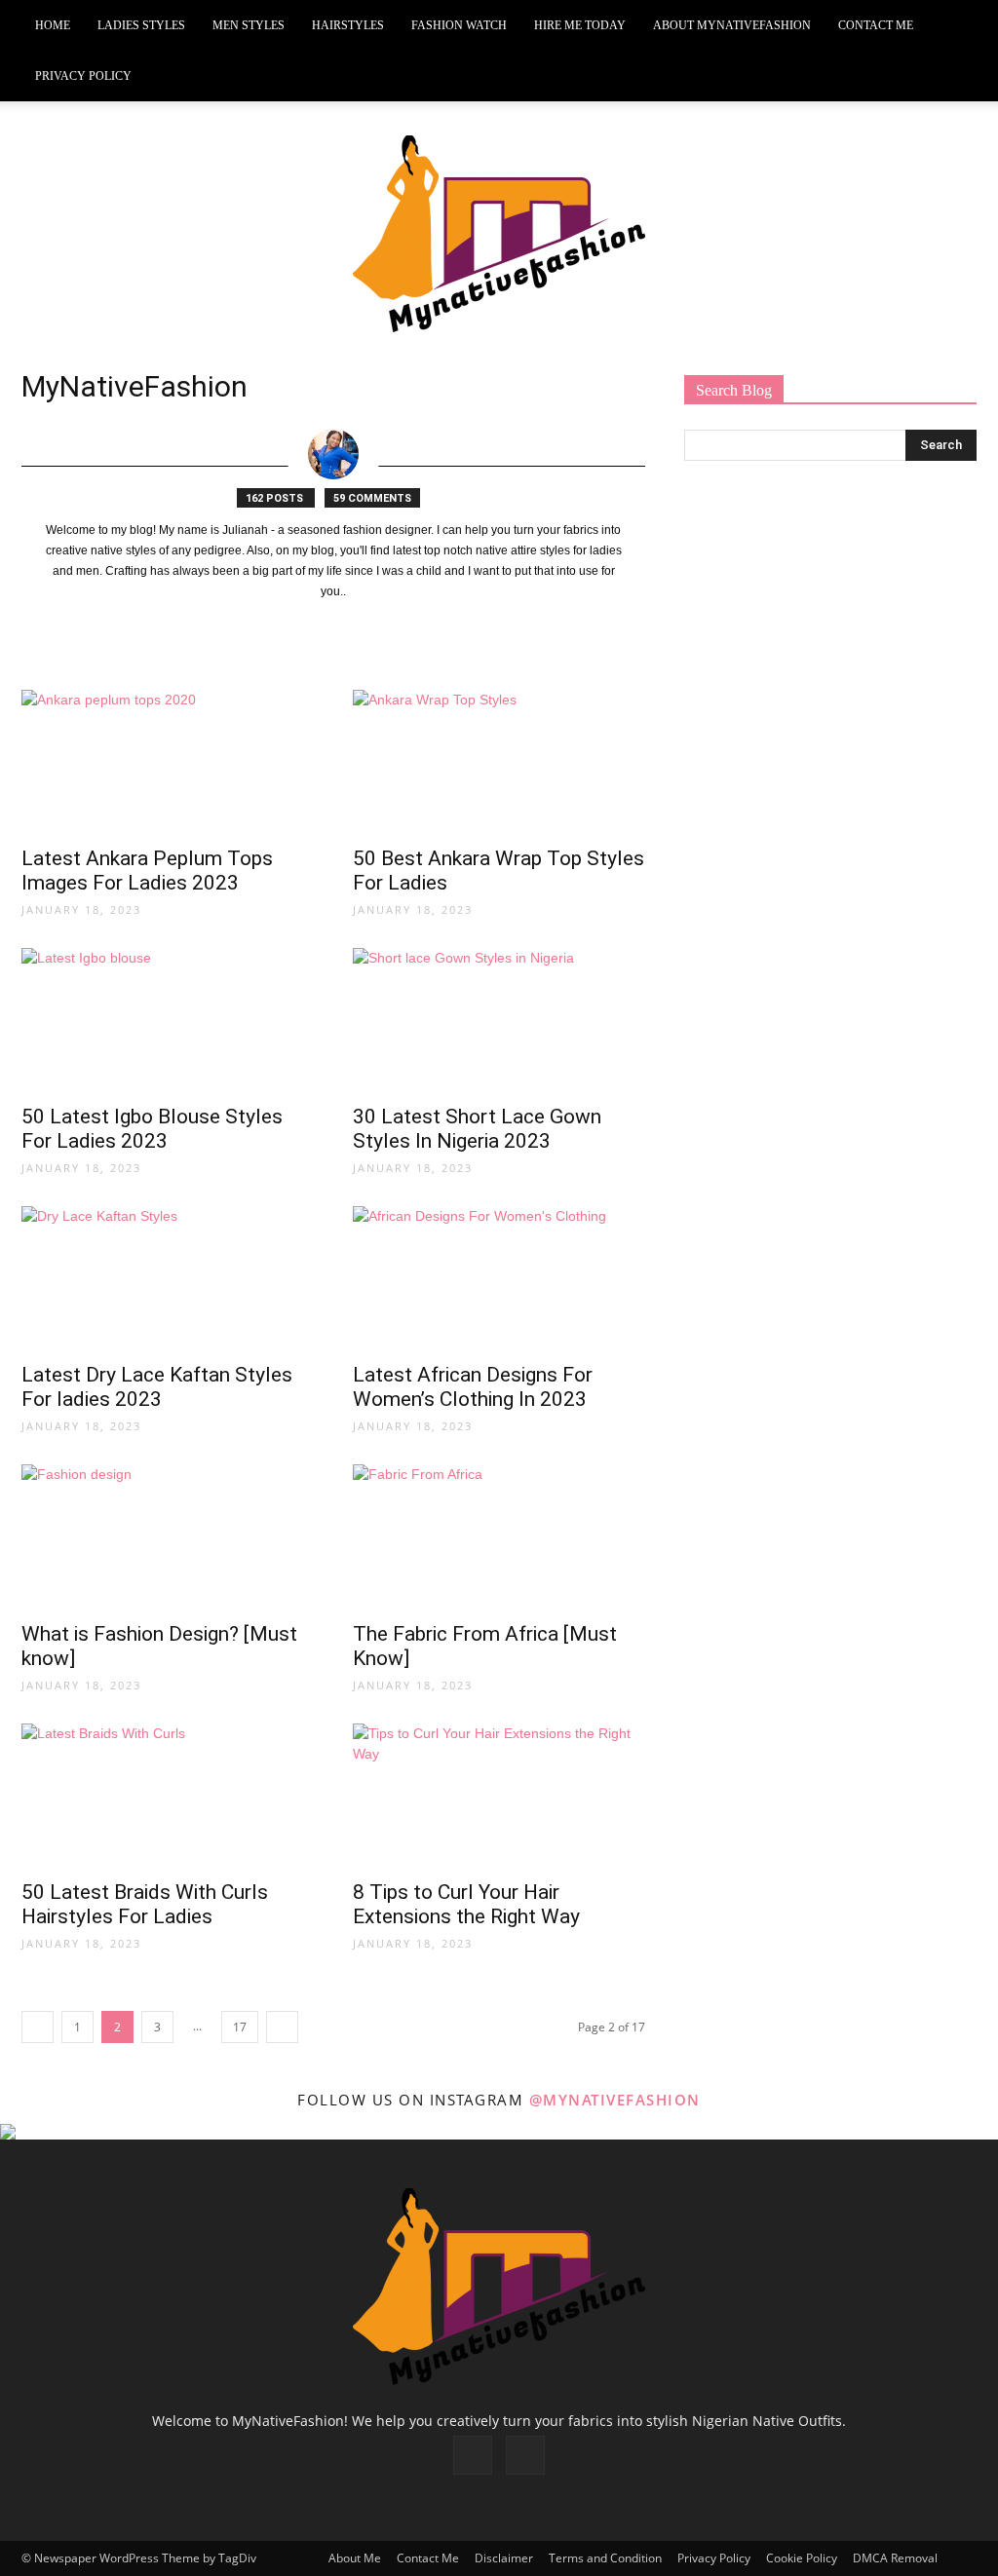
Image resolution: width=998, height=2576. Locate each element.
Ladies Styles (141, 25)
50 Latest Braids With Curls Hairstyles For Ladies (145, 1904)
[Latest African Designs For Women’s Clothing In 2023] (499, 1278)
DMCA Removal (895, 2558)
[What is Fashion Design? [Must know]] (168, 1536)
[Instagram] (525, 2455)
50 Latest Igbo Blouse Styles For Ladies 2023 (152, 1129)
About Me (355, 2558)
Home (53, 25)
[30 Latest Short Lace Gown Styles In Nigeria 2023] (499, 1020)
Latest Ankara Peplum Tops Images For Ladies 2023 (147, 871)
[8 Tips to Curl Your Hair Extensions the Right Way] (499, 1796)
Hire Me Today (580, 25)
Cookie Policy (802, 2558)
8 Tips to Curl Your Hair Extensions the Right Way (466, 1904)
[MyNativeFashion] (499, 234)
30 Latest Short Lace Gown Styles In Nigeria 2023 (477, 1129)
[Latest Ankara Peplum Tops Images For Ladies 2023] (168, 762)
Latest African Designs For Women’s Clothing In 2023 (473, 1387)
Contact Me (876, 25)
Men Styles (249, 25)
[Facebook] (473, 2455)
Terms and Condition (605, 2558)
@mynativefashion (615, 2100)
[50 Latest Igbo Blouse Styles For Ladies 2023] (168, 1020)
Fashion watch (459, 25)
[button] (953, 26)
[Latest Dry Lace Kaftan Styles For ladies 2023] (168, 1278)
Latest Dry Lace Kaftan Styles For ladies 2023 (157, 1387)
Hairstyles (348, 25)
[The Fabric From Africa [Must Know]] (499, 1536)
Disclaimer (504, 2558)
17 (240, 2027)
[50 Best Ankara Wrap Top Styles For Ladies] (499, 762)
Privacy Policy (83, 76)
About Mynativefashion (732, 25)
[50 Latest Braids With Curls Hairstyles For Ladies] (168, 1796)
